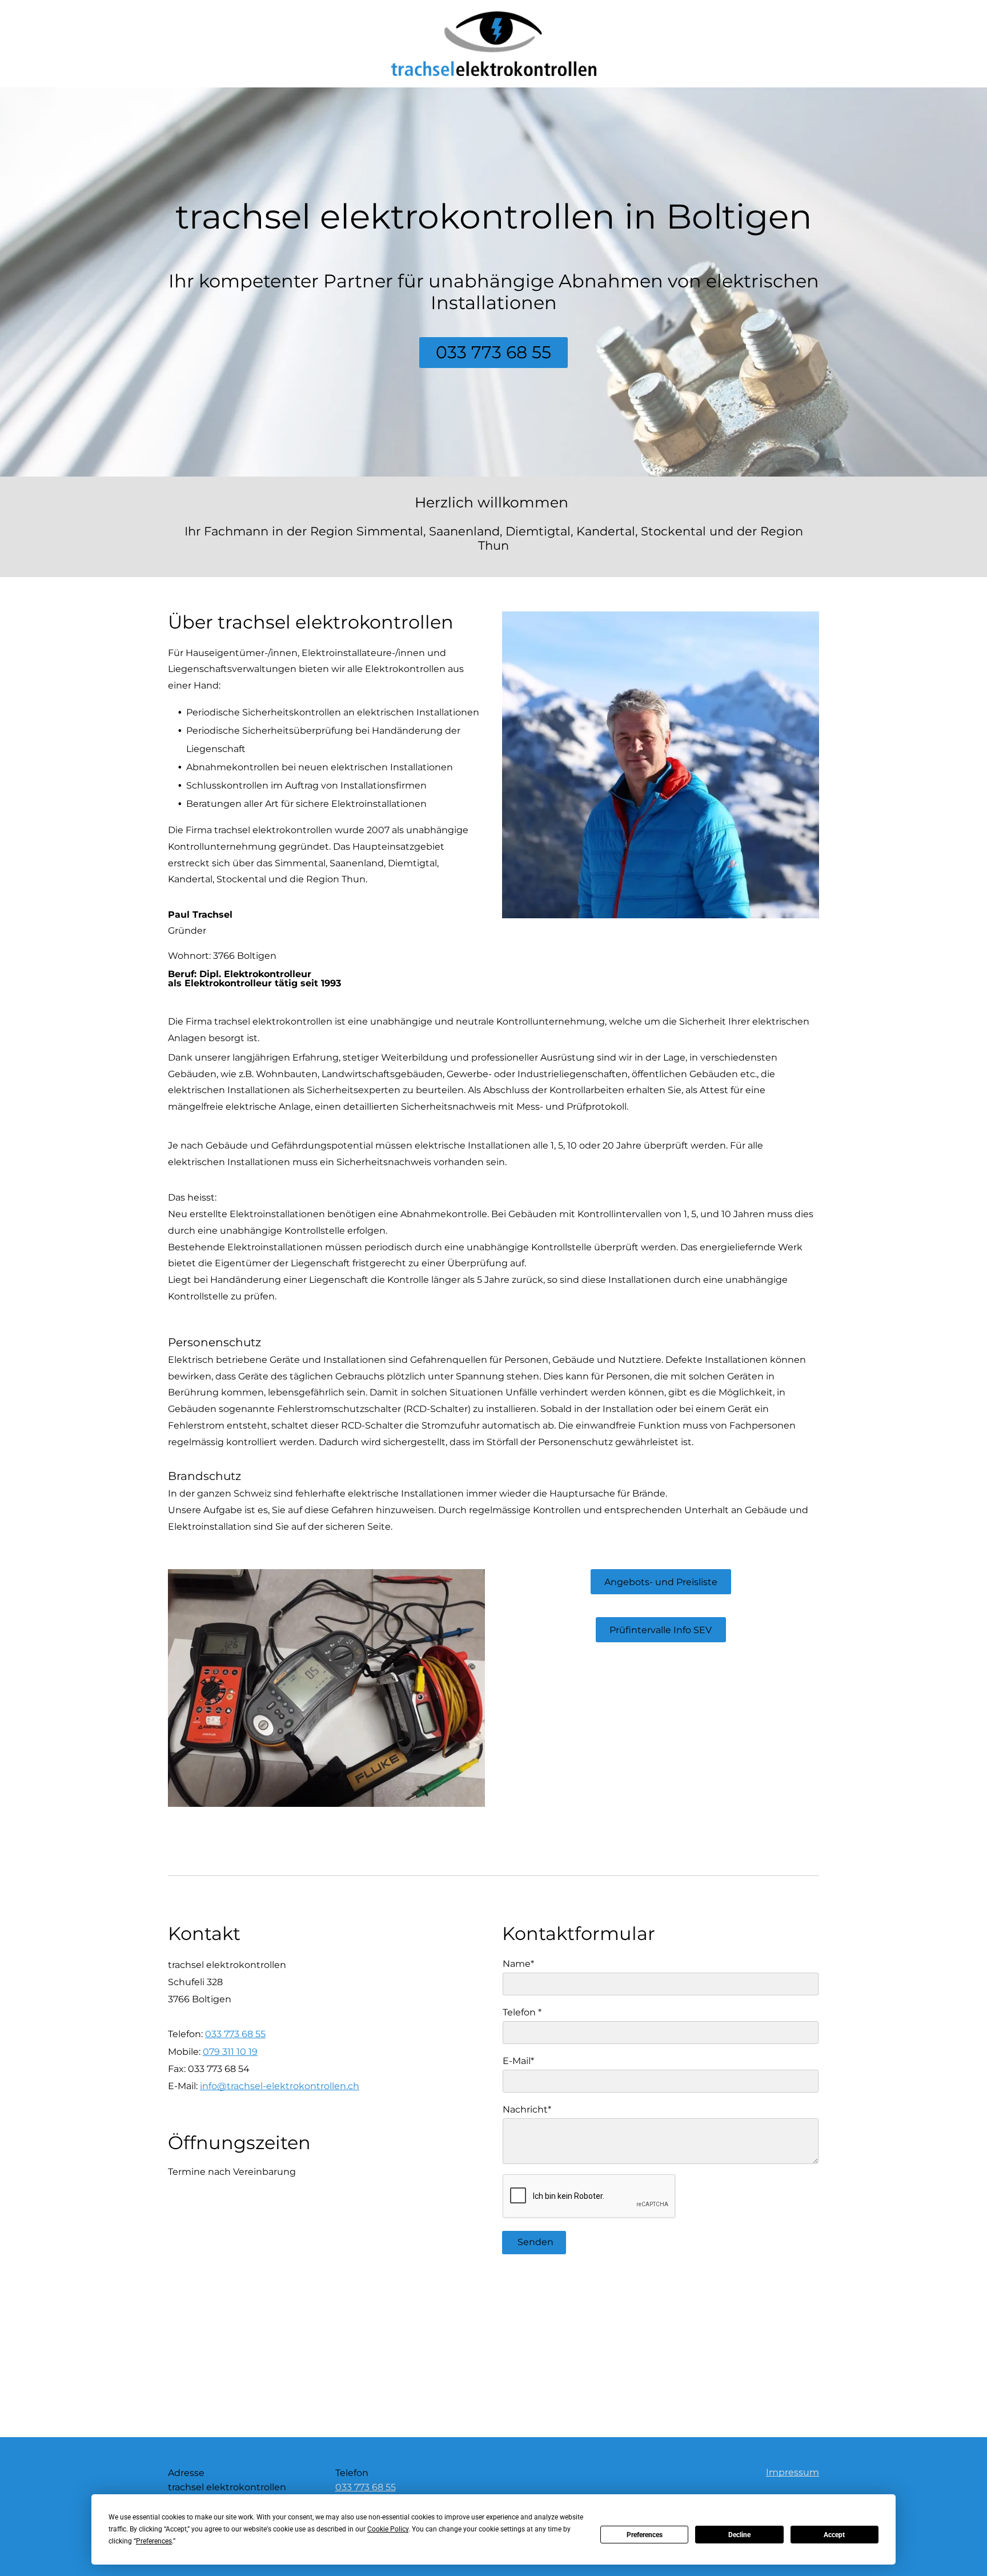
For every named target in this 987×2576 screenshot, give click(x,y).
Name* (518, 1964)
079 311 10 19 (230, 2052)
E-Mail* (518, 2061)
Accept (834, 2535)
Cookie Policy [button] (388, 2529)
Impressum (793, 2472)
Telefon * (522, 2012)
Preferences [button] (154, 2541)
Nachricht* (527, 2109)
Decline (739, 2535)
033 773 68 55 (235, 2034)
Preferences (645, 2535)
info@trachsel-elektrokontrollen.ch (280, 2086)
